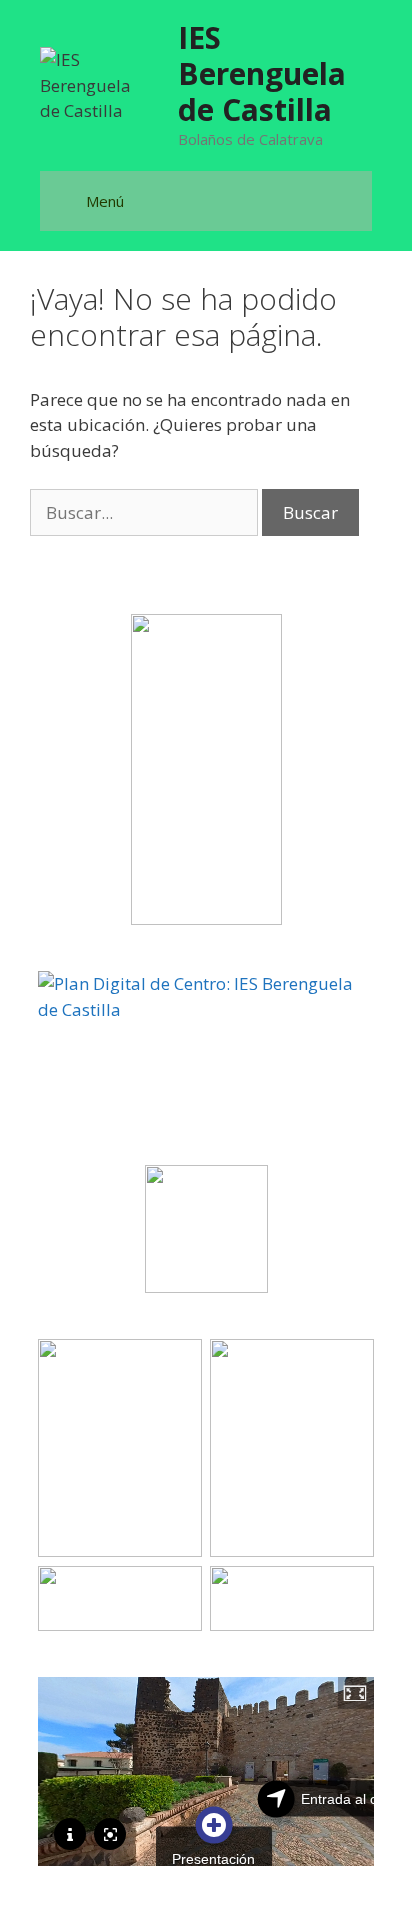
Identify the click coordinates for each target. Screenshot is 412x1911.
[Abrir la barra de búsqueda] (354, 186)
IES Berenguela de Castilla (262, 73)
